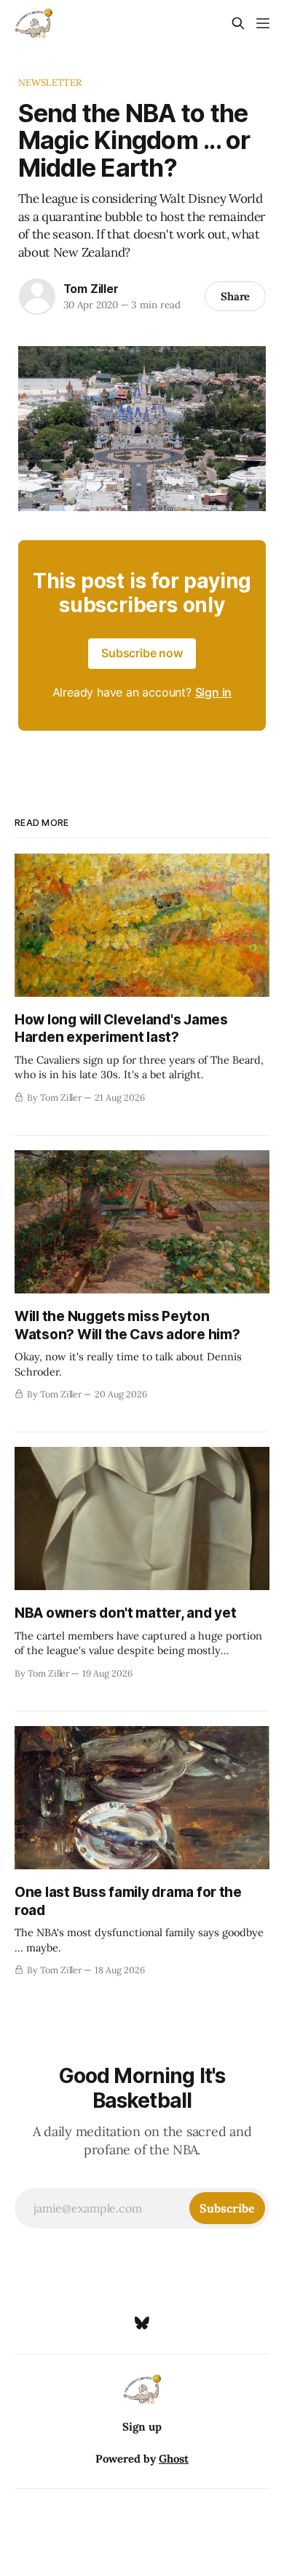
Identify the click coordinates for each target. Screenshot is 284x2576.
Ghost (174, 2459)
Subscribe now (142, 653)
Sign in (214, 692)
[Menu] (263, 23)
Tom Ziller (91, 289)
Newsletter (50, 83)
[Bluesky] (142, 2323)
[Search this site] (238, 23)
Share (236, 296)
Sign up (142, 2427)
